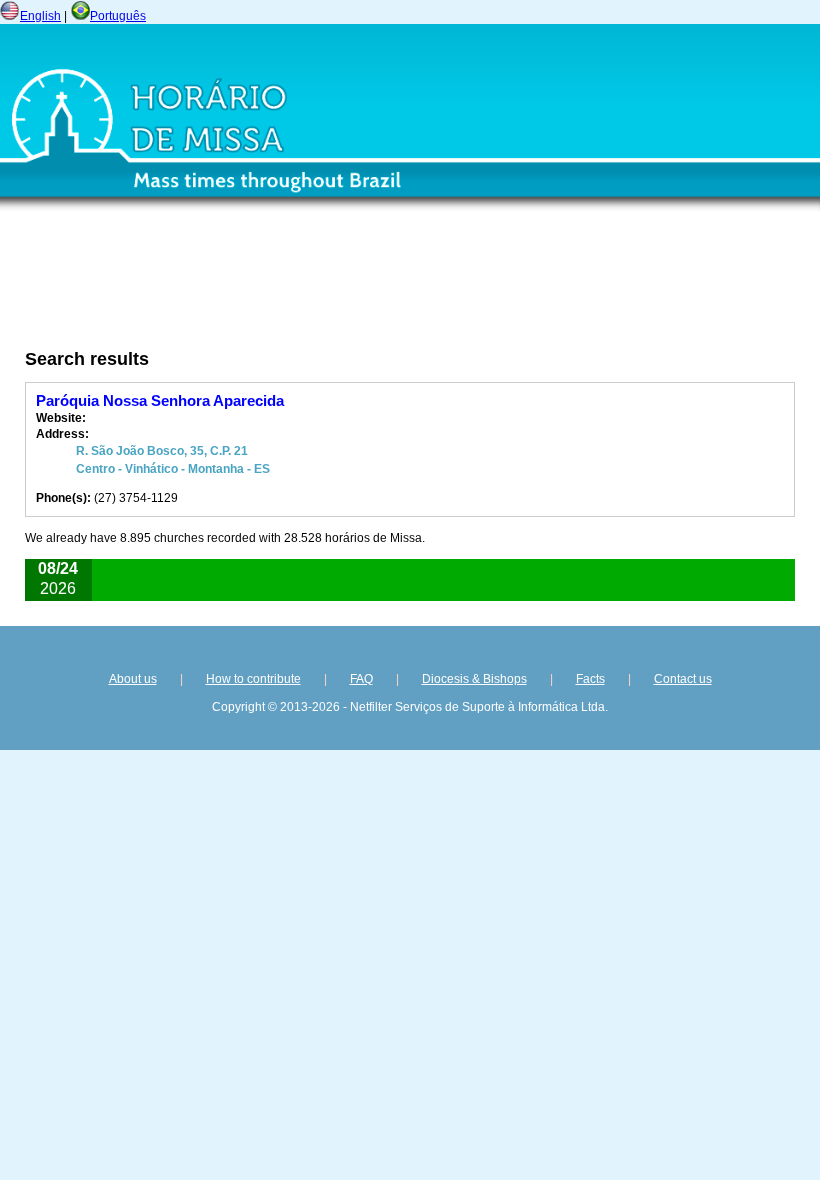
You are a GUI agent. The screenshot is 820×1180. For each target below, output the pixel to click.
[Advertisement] (295, 287)
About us (133, 679)
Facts (590, 679)
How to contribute (253, 679)
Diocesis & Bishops (474, 679)
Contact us (683, 679)
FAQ (361, 679)
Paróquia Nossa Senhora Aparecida (160, 400)
